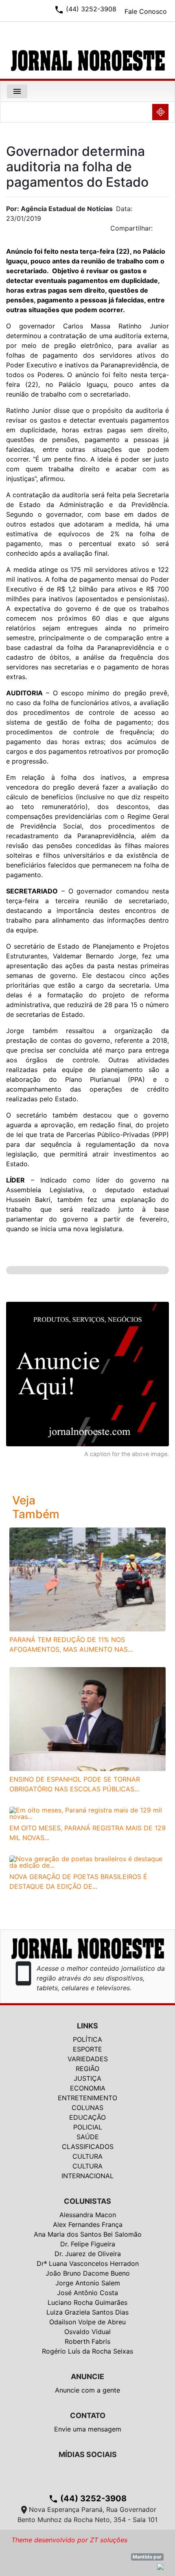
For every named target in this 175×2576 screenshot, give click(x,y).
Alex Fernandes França (88, 2224)
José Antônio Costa (87, 2293)
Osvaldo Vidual (87, 2332)
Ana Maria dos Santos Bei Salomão (88, 2234)
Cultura (87, 2156)
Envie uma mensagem (88, 2429)
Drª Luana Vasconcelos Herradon (88, 2263)
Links (87, 2026)
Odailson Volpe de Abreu (87, 2322)
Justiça (87, 2078)
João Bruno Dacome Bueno (88, 2273)
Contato (88, 2415)
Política (87, 2039)
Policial (88, 2127)
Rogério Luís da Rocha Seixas (87, 2351)
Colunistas (87, 2201)
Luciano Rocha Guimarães (87, 2302)
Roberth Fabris (87, 2341)
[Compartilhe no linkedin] (159, 231)
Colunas (87, 2108)
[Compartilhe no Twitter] (163, 231)
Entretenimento (87, 2098)
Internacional (87, 2176)
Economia (88, 2088)
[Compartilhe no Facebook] (167, 231)
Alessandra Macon (88, 2215)
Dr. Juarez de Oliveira (88, 2254)
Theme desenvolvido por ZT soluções (69, 2540)
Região (87, 2069)
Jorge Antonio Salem (88, 2283)
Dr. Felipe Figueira (88, 2244)
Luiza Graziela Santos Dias (87, 2312)
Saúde (88, 2137)
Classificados (88, 2147)
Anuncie (87, 2376)
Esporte (87, 2049)
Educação (87, 2117)
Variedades (88, 2059)
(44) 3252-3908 (87, 2498)
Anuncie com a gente (87, 2390)
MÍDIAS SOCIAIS (88, 2454)
